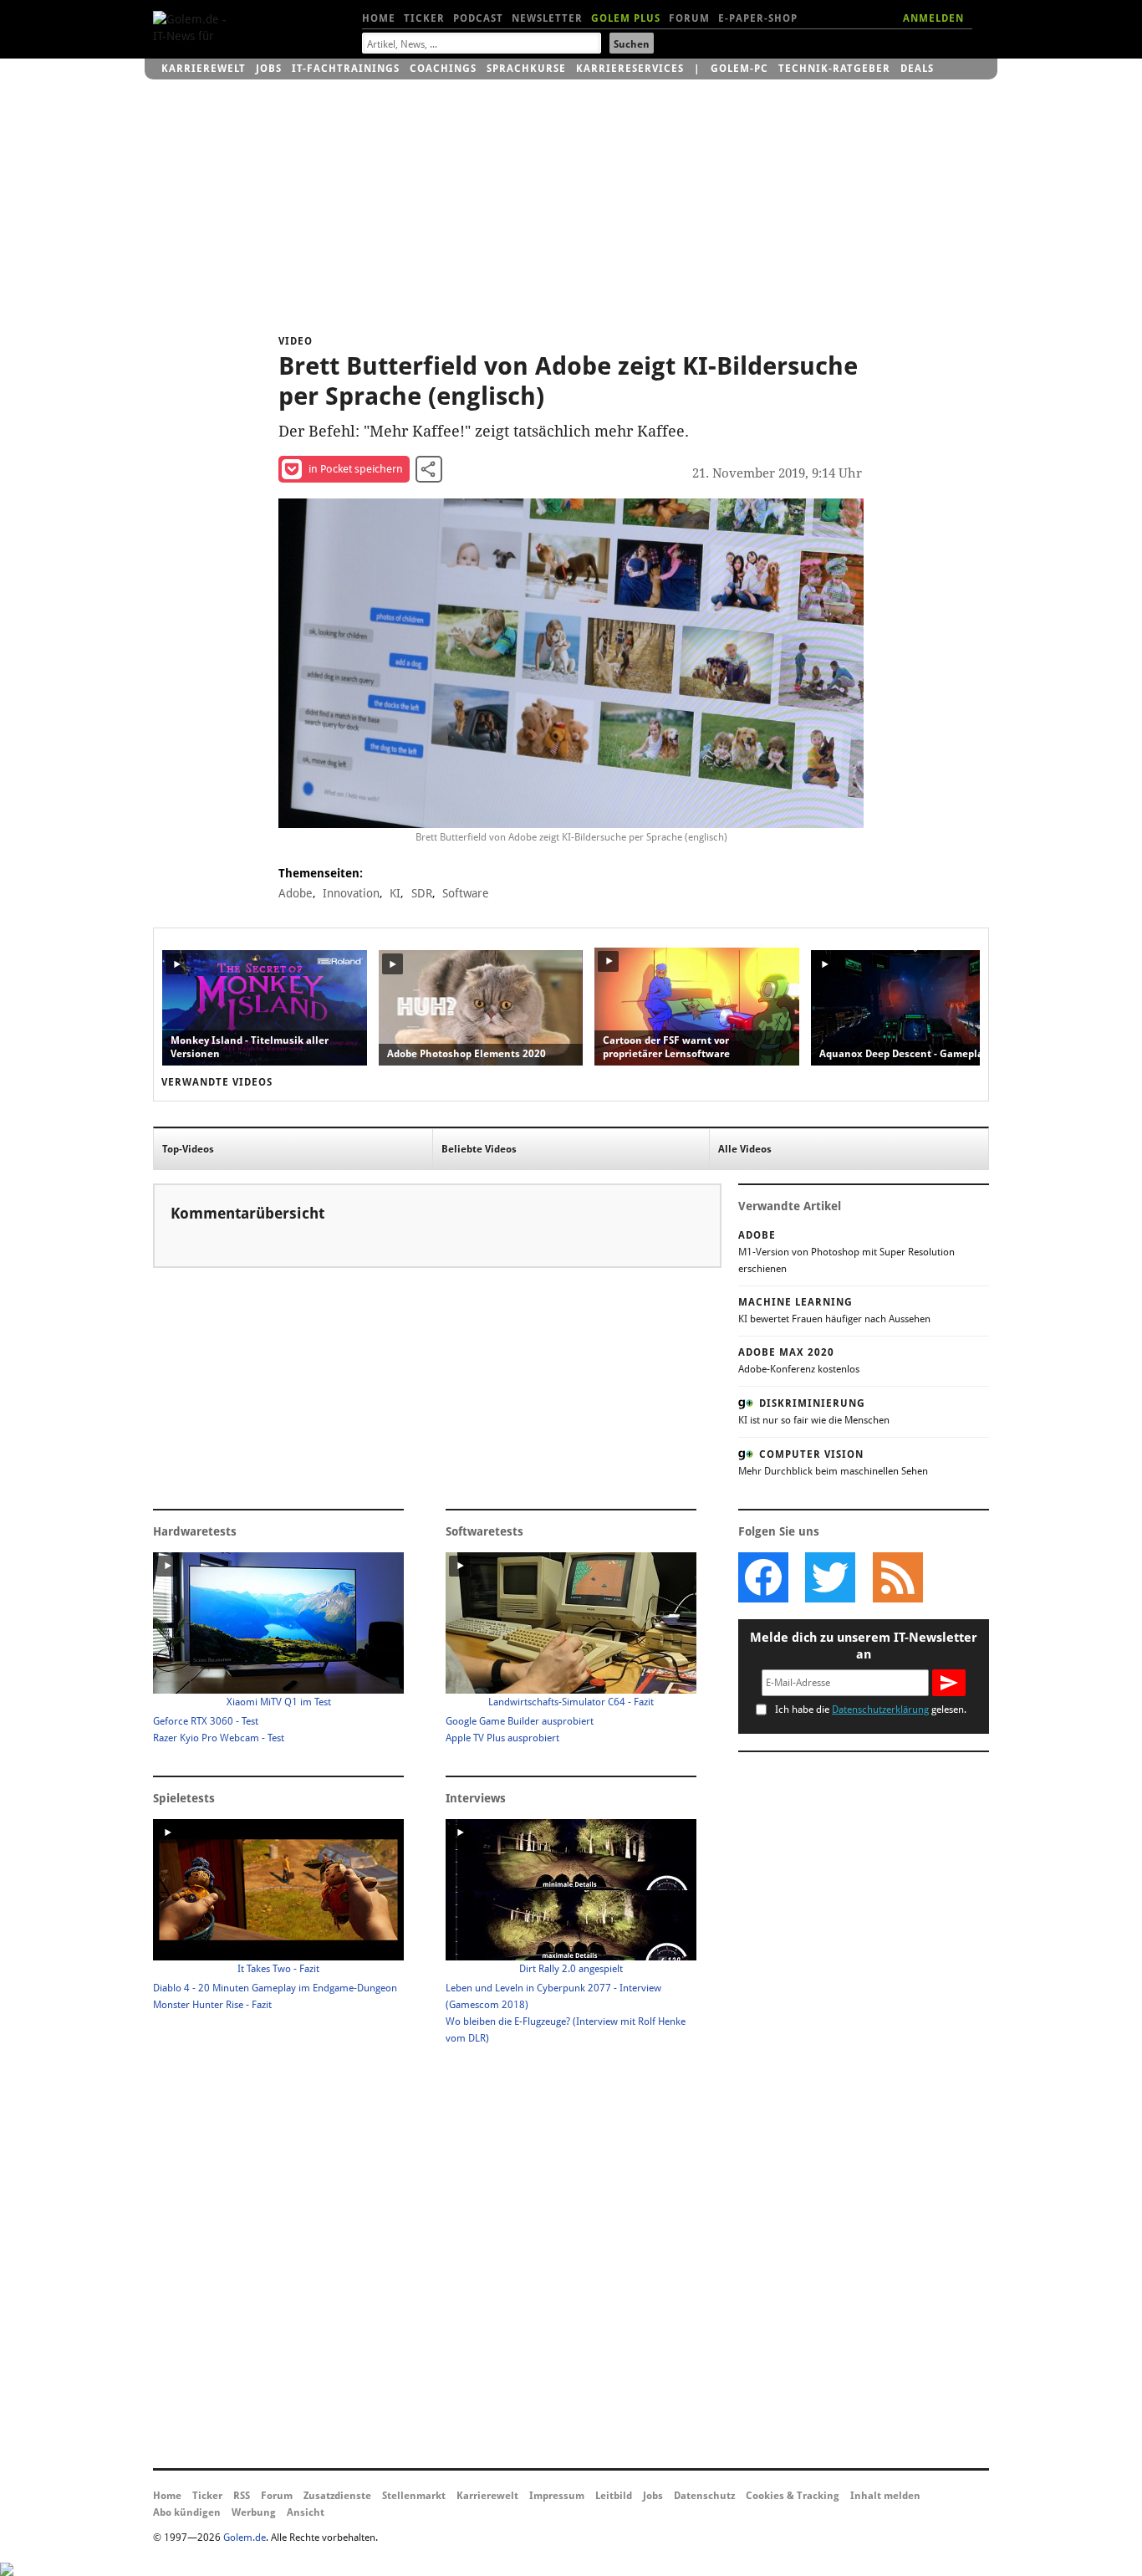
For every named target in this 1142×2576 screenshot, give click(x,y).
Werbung (254, 2512)
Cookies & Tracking (793, 2496)
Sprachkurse (526, 69)
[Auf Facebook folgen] (763, 1577)
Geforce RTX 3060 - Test (206, 1721)
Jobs (269, 69)
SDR (422, 893)
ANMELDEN (933, 18)
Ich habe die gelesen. (871, 1710)
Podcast (478, 18)
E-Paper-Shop (758, 18)
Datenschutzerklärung (880, 1710)
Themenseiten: (321, 873)
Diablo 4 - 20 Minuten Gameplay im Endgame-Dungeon (275, 1988)
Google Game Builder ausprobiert (520, 1721)
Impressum (557, 2496)
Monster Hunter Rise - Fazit (212, 2005)
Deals (917, 69)
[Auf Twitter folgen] (830, 1577)
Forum (689, 18)
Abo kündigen (187, 2512)
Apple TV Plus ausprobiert (502, 1738)
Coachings (443, 69)
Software (466, 893)
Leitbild (614, 2496)
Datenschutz (704, 2496)
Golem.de (245, 2538)
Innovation (351, 893)
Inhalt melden (885, 2496)
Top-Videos (188, 1149)
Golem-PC (739, 69)
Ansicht (306, 2512)
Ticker (424, 18)
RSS (242, 2496)
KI (395, 893)
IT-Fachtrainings (346, 69)
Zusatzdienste (337, 2496)
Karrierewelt (204, 69)
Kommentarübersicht (247, 1213)
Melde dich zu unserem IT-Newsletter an (864, 1646)
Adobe (296, 893)
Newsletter (547, 18)
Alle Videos (745, 1149)
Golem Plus (626, 18)
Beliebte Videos (479, 1149)
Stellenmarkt (414, 2496)
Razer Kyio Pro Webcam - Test (219, 1738)
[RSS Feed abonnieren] (897, 1577)
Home (379, 18)
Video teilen (429, 469)
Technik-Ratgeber (834, 69)
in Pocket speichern (356, 469)
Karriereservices (630, 69)
